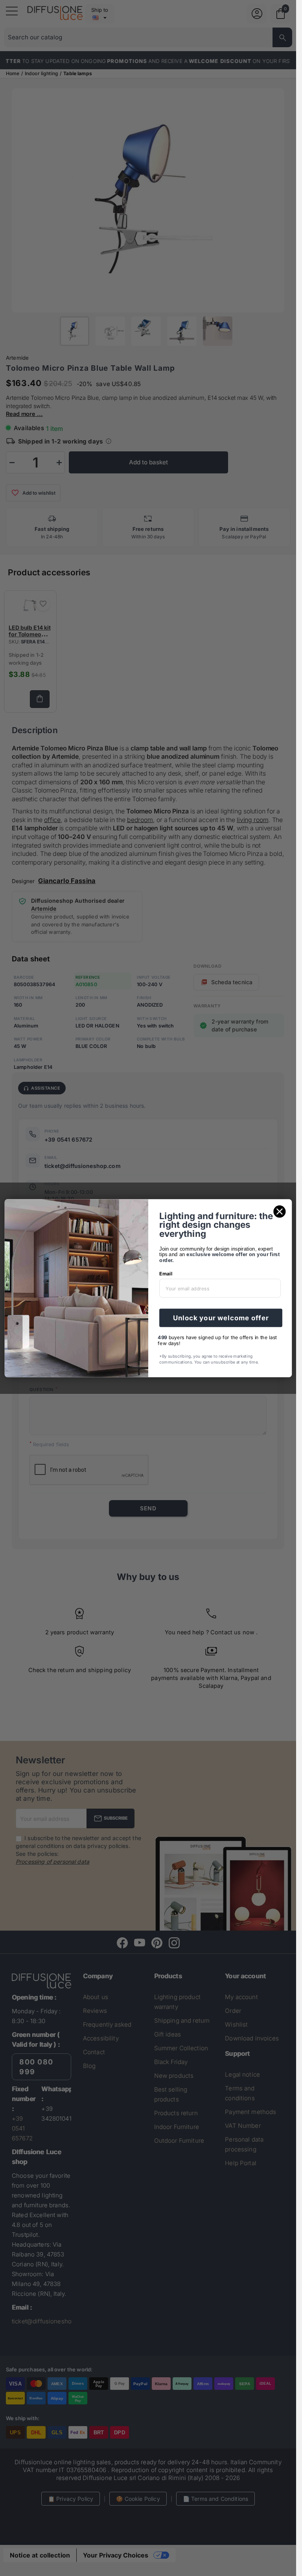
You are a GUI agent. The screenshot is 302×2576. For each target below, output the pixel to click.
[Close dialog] (279, 1211)
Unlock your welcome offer (221, 1318)
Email (166, 1274)
